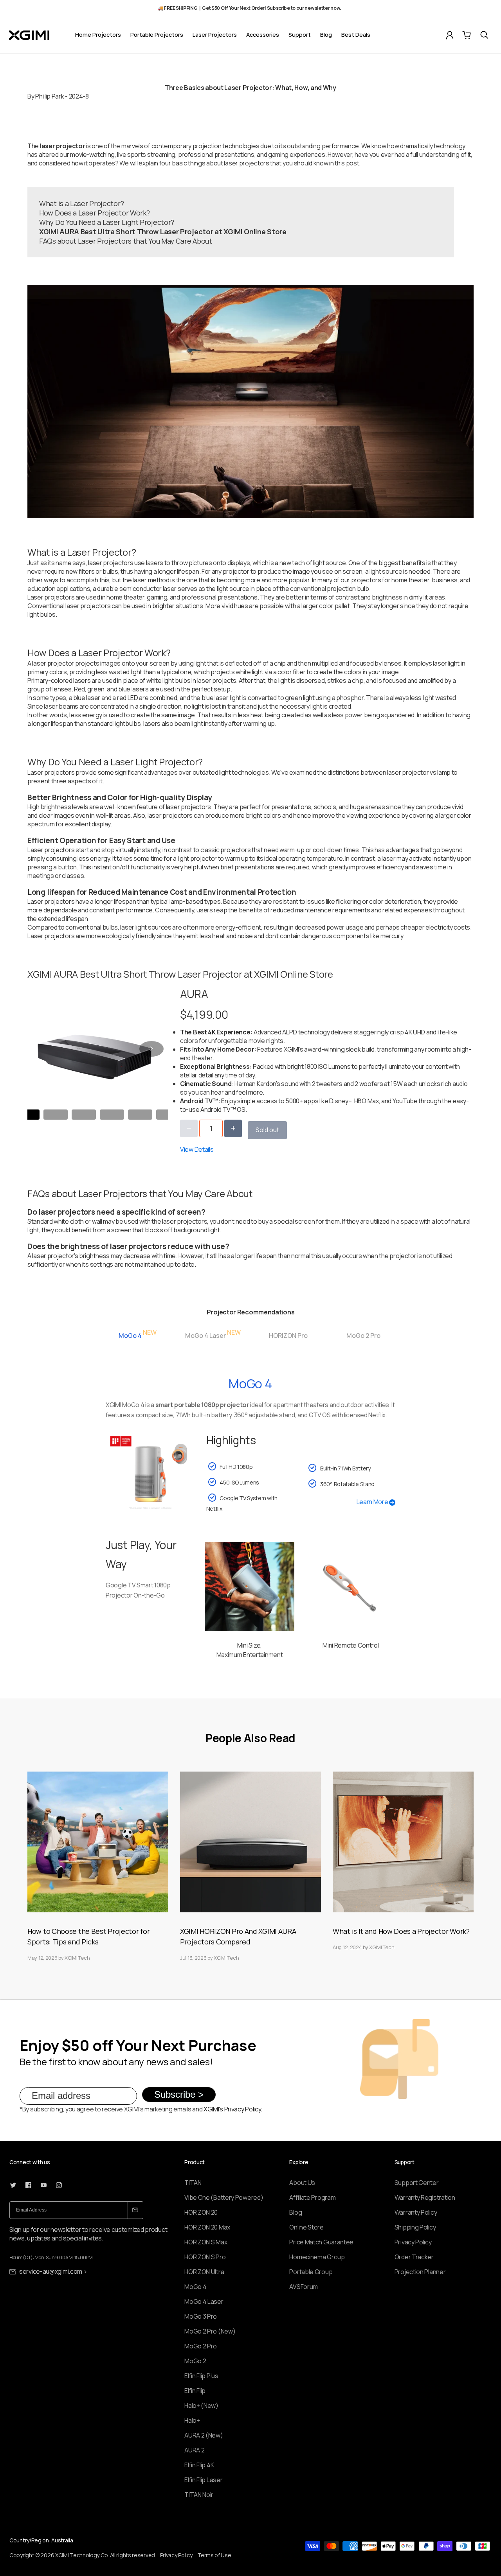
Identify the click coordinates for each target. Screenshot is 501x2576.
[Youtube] (44, 2185)
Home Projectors (98, 35)
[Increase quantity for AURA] (233, 1128)
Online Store (306, 2227)
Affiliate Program (312, 2197)
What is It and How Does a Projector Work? (401, 1931)
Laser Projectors (215, 35)
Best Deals (356, 35)
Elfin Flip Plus (201, 2376)
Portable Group (311, 2272)
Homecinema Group (317, 2257)
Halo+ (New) (201, 2405)
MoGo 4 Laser (204, 2301)
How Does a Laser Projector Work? (94, 213)
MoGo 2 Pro (201, 2346)
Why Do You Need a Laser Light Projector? (107, 222)
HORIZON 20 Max (207, 2227)
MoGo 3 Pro (201, 2316)
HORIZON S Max (206, 2242)
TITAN (193, 2183)
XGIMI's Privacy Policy (232, 2109)
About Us (302, 2183)
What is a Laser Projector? (81, 203)
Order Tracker (414, 2257)
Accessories (263, 35)
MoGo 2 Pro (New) (210, 2331)
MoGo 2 (195, 2361)
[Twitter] (13, 2185)
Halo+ (192, 2420)
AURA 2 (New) (204, 2435)
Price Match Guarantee (321, 2242)
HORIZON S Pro (205, 2257)
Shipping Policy (415, 2227)
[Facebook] (28, 2185)
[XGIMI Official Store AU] (29, 35)
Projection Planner (420, 2272)
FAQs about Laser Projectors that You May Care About (126, 241)
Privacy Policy (413, 2242)
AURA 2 (194, 2450)
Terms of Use (214, 2555)
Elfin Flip (195, 2391)
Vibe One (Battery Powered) (224, 2197)
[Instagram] (59, 2185)
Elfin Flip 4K (199, 2465)
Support (300, 35)
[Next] (151, 1049)
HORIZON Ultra (204, 2272)
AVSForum (304, 2287)
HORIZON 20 (201, 2212)
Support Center (417, 2183)
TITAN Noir (199, 2495)
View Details (197, 1149)
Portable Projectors (157, 35)
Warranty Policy (416, 2212)
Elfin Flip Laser (203, 2480)
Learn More (373, 1502)
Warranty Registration (425, 2197)
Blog (326, 35)
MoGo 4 (195, 2287)
